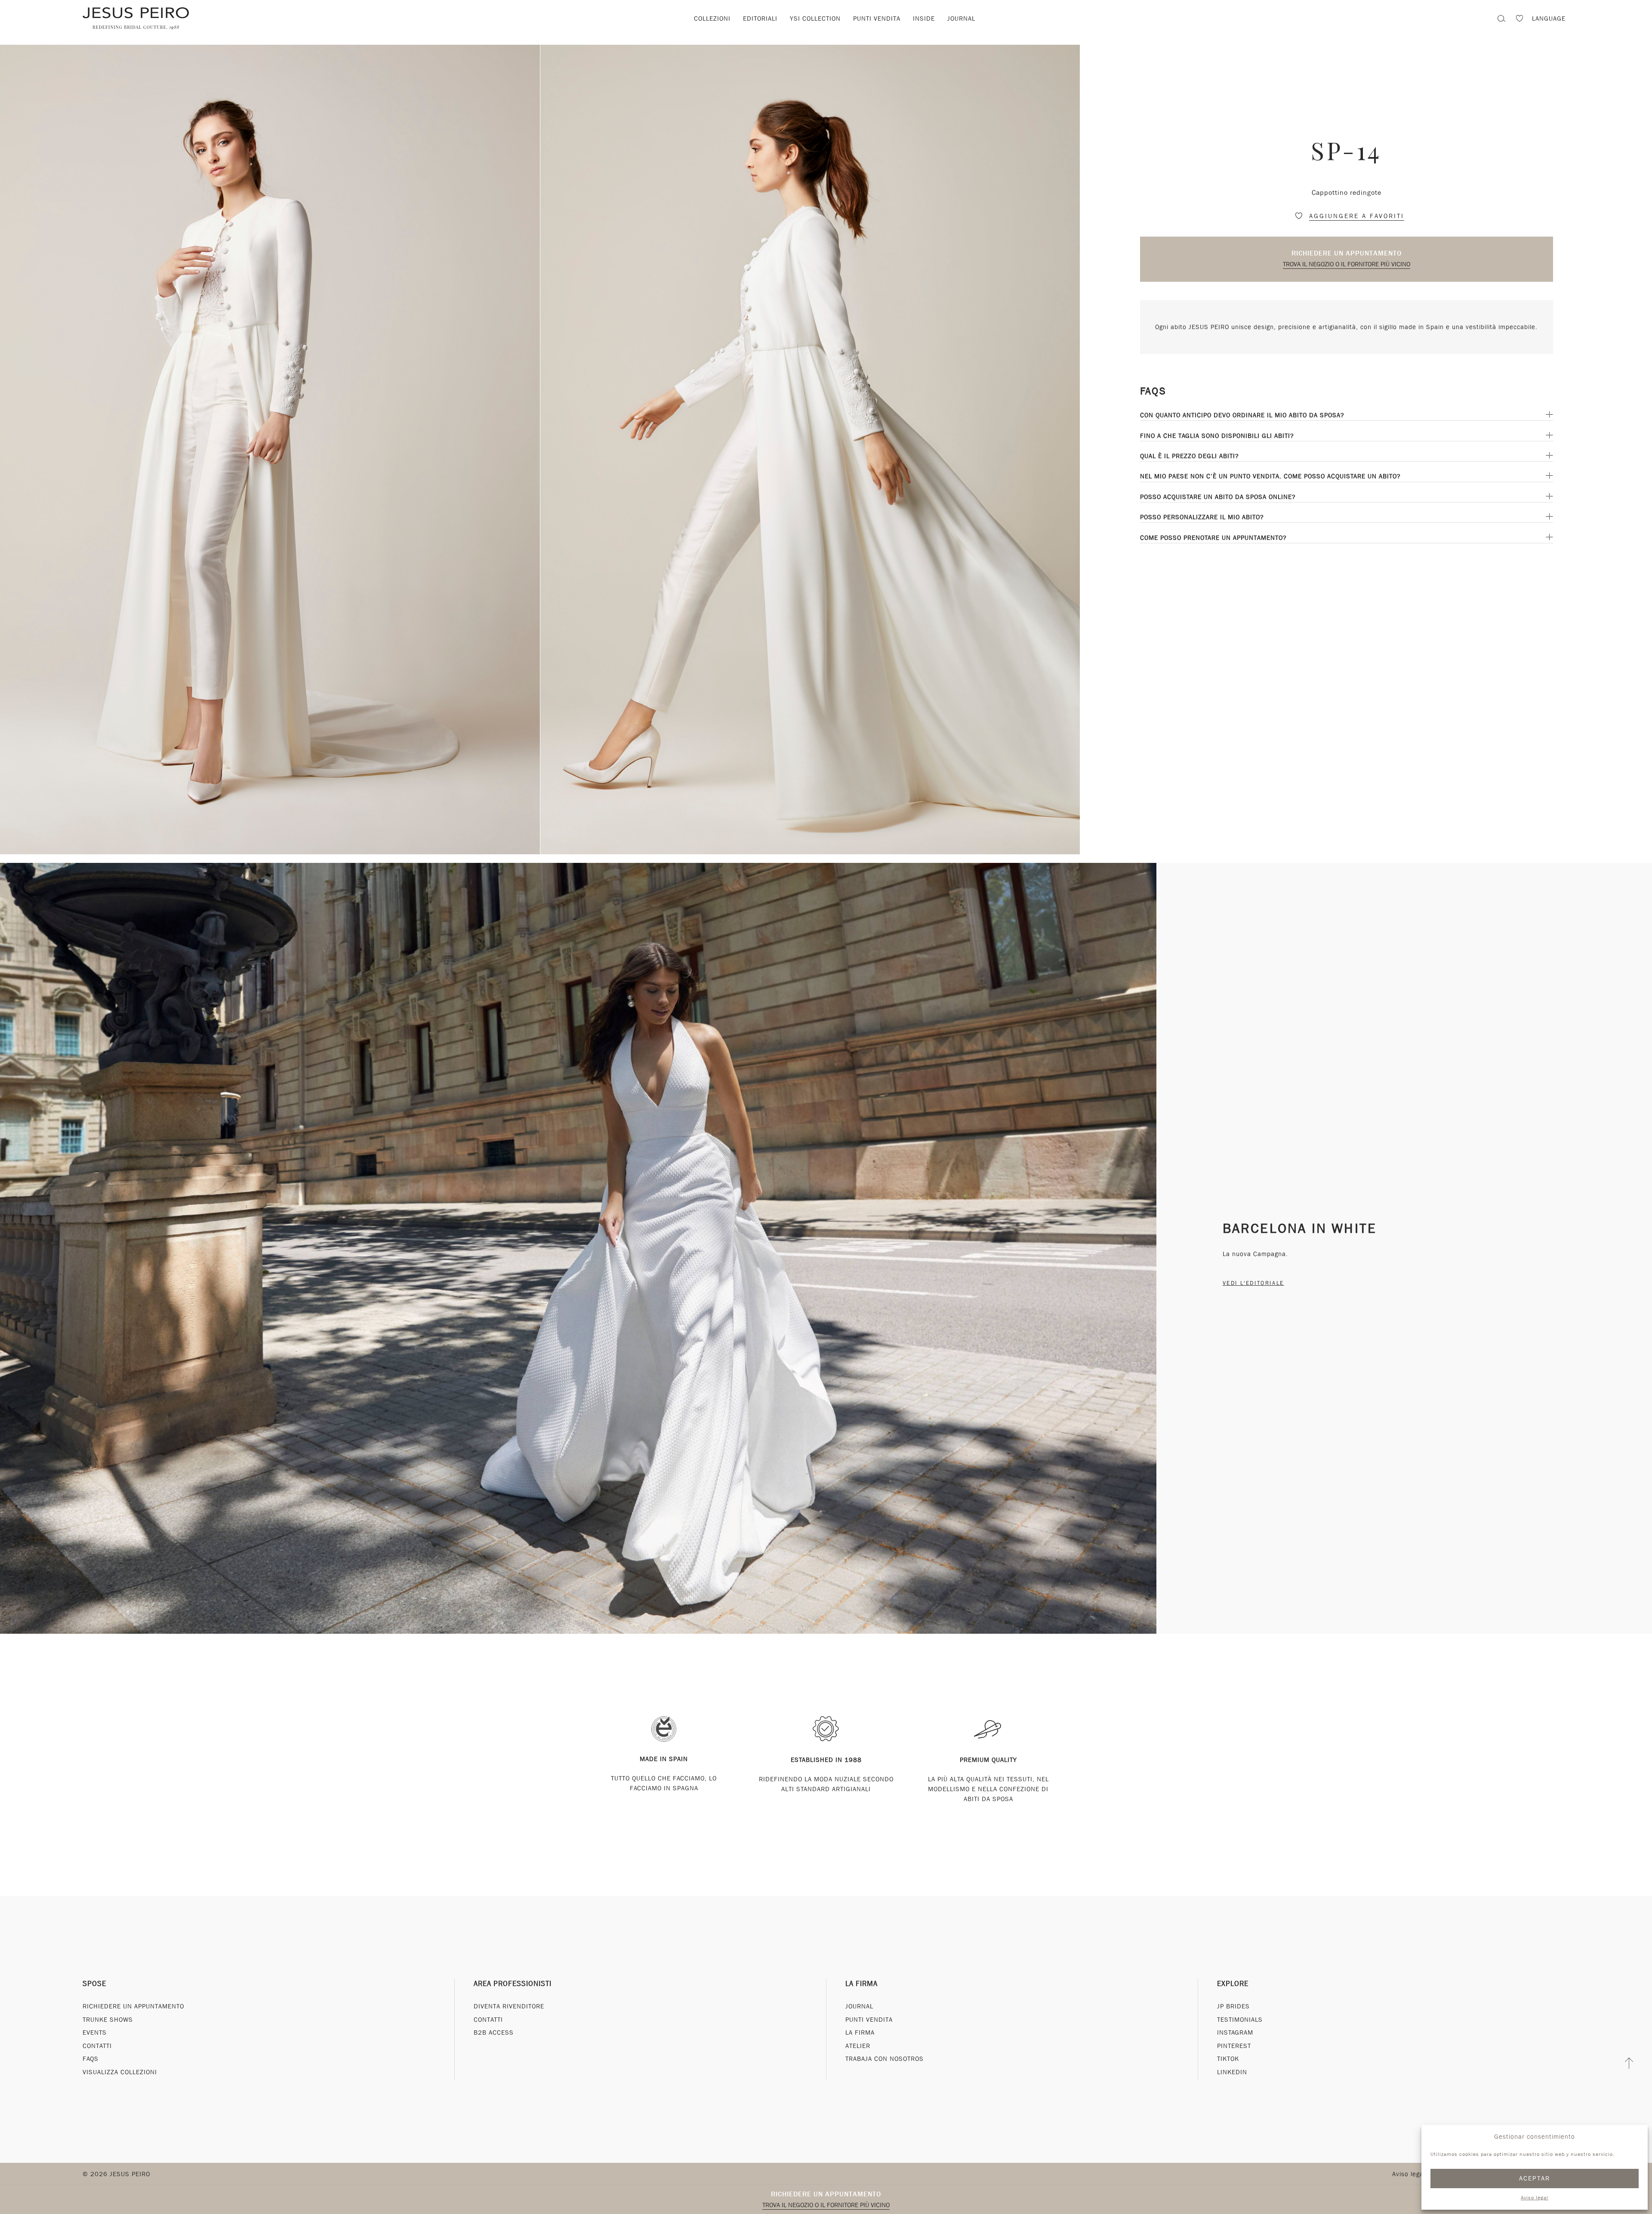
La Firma (861, 1984)
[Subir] (1629, 2063)
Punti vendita (877, 18)
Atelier (858, 2046)
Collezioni (712, 18)
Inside (924, 18)
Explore (1233, 1984)
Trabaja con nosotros (885, 2059)
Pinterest (1234, 2046)
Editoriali (760, 18)
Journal (961, 18)
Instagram (1235, 2032)
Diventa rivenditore (509, 2006)
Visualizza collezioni (120, 2072)
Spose (94, 1984)
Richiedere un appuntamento (1347, 253)
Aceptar (1535, 2178)
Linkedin (1232, 2072)
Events (95, 2032)
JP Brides (1233, 2006)
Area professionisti (513, 1984)
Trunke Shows (108, 2020)
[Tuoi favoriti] (1519, 20)
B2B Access (494, 2032)
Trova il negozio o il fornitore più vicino (1347, 264)
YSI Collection (815, 18)
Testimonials (1240, 2020)
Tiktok (1228, 2059)
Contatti (97, 2046)
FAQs (91, 2059)
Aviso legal (1535, 2198)
